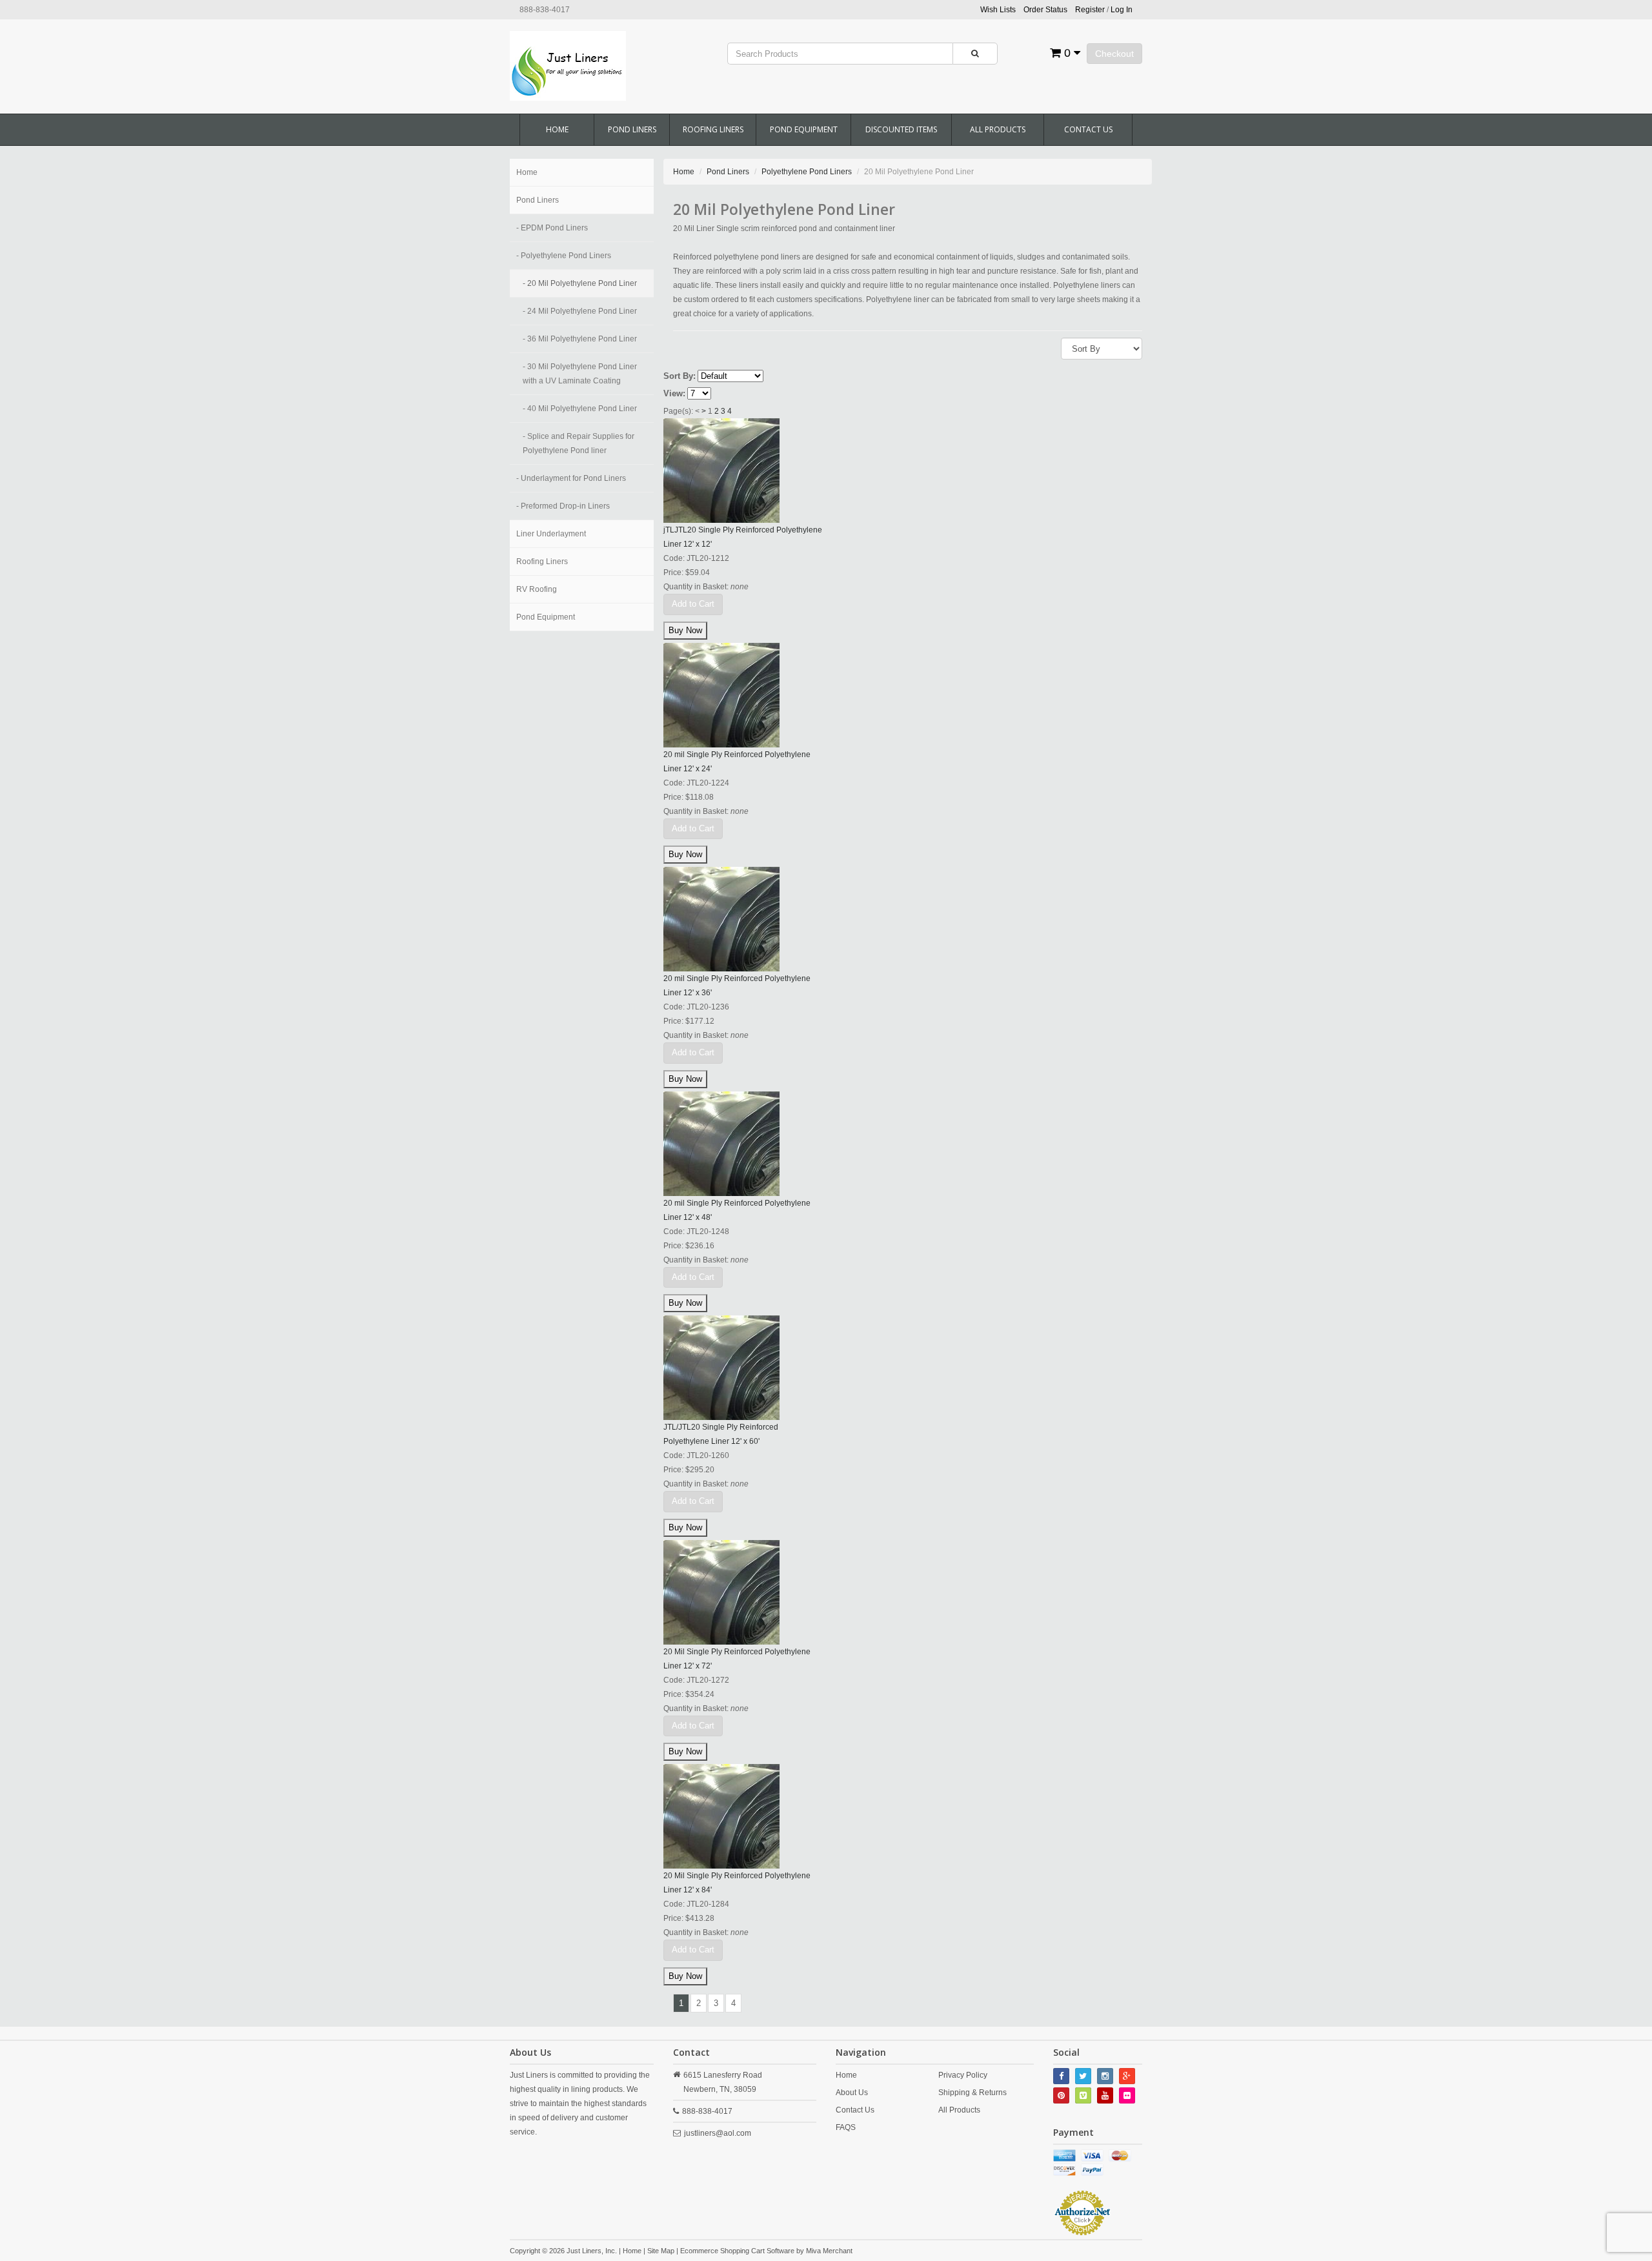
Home (557, 129)
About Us (852, 2093)
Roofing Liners (713, 129)
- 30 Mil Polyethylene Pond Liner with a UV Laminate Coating (580, 374)
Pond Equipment (804, 129)
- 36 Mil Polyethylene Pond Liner (580, 339)
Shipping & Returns (972, 2093)
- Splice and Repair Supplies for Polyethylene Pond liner (579, 443)
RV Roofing (537, 589)
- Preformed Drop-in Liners (563, 506)
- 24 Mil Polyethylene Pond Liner (580, 311)
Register (1090, 10)
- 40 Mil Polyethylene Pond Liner (580, 409)
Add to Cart (693, 604)
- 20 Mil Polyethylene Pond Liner (580, 283)
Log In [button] (1122, 10)
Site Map (661, 2251)
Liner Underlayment (551, 534)
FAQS (846, 2127)
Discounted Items (901, 129)
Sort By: (680, 376)
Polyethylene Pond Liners (807, 172)
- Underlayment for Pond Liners (571, 478)
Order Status (1045, 10)
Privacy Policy (963, 2075)
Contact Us (1088, 129)
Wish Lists (998, 10)
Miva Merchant (829, 2251)
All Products (998, 129)
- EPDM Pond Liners (552, 228)
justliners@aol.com (718, 2133)
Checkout (1114, 54)
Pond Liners (632, 129)
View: (674, 393)
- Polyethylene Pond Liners (564, 256)
